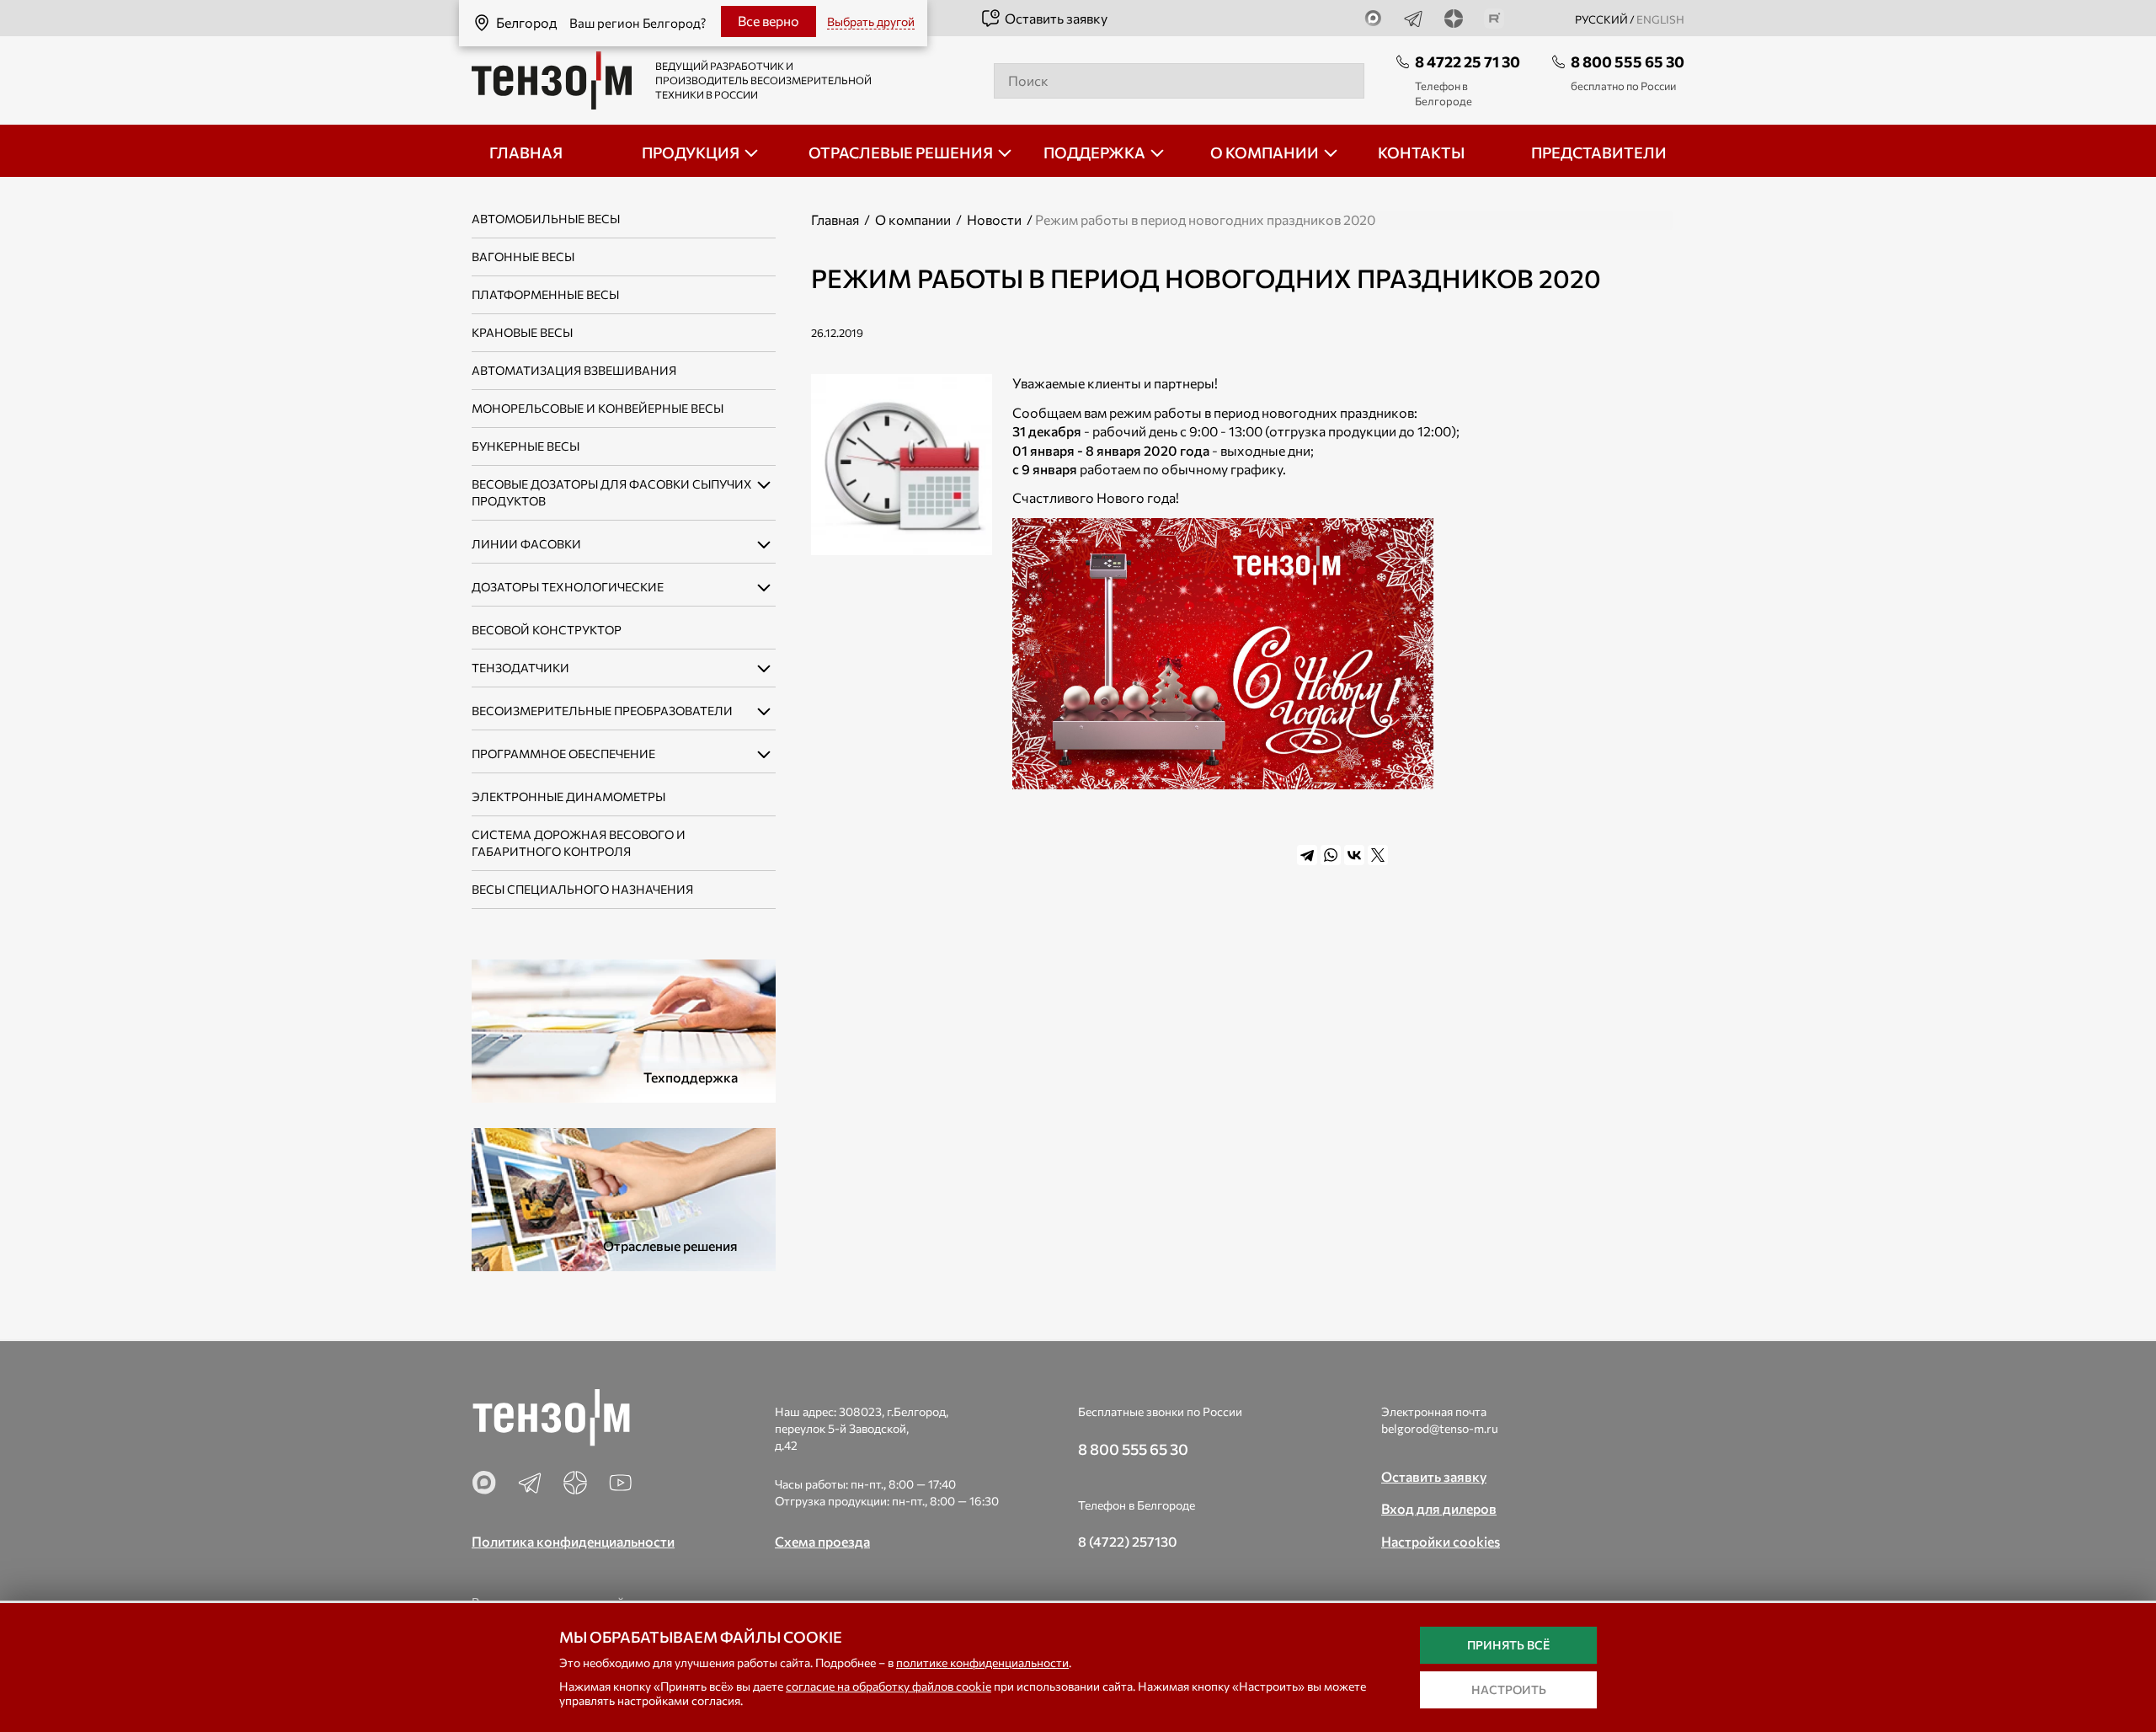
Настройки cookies (1441, 1541)
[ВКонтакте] (1354, 855)
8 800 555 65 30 (1628, 61)
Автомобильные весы (546, 219)
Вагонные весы (523, 257)
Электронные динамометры (568, 797)
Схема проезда (822, 1541)
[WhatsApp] (1331, 855)
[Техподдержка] (624, 1029)
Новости (994, 219)
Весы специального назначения (582, 889)
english (1660, 19)
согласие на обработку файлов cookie (889, 1686)
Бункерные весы (526, 446)
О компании (913, 219)
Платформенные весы (545, 294)
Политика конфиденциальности (573, 1541)
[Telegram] (1307, 855)
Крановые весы (522, 332)
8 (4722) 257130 (1128, 1541)
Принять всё (1508, 1645)
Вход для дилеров (1439, 1508)
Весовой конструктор (547, 630)
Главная (835, 219)
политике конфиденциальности (982, 1663)
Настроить (1509, 1689)
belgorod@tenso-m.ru (1440, 1428)
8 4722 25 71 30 (1468, 61)
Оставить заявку (1056, 18)
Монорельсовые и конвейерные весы (598, 408)
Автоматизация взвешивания (574, 370)
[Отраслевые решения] (624, 1197)
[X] (1378, 855)
